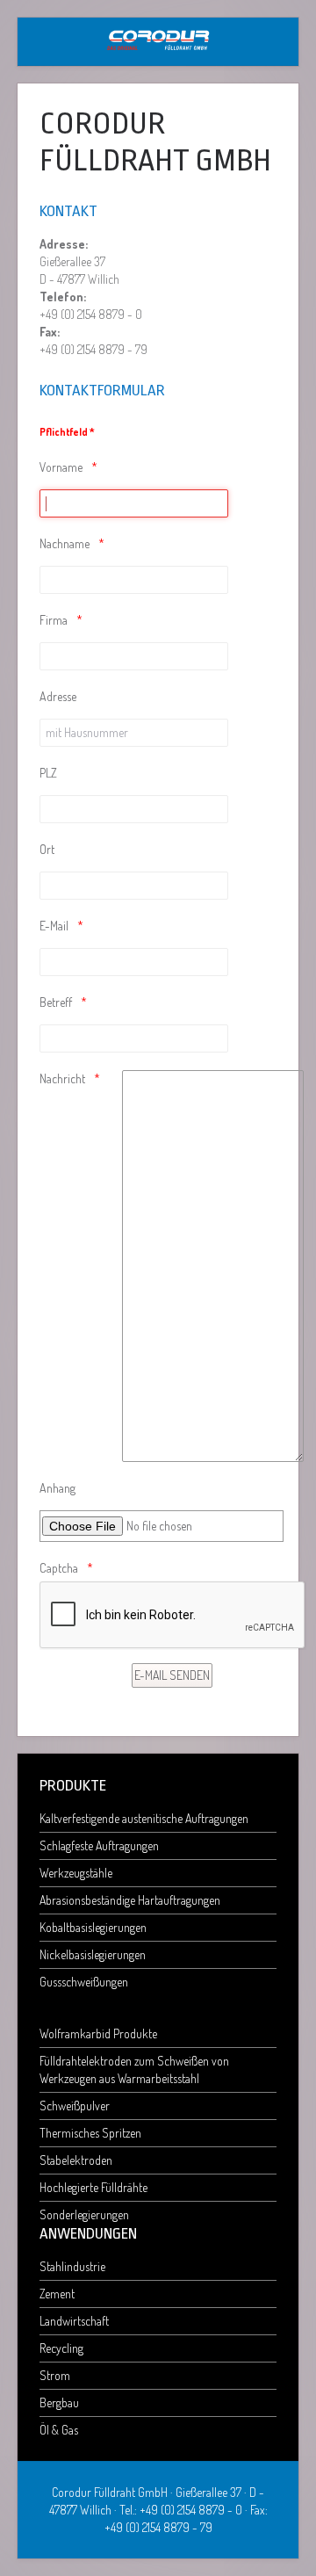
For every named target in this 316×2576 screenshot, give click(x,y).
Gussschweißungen (84, 1982)
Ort (47, 849)
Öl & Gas (59, 2430)
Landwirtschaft (74, 2321)
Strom (55, 2375)
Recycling (61, 2348)
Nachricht (62, 1078)
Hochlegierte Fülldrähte (93, 2187)
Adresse (58, 696)
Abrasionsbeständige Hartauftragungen (130, 1900)
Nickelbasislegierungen (93, 1954)
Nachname (65, 543)
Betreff (56, 1002)
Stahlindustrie (72, 2266)
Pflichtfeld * (67, 432)
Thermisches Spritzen (90, 2133)
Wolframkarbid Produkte (98, 2033)
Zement (57, 2294)
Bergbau (59, 2402)
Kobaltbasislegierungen (93, 1927)
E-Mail (54, 926)
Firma (54, 620)
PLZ (48, 773)
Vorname (61, 467)
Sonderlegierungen (84, 2214)
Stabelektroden (76, 2160)
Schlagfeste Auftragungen (99, 1845)
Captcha (59, 1568)
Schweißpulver (75, 2106)
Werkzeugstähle (76, 1873)
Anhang (57, 1488)
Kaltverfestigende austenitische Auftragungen (144, 1818)
